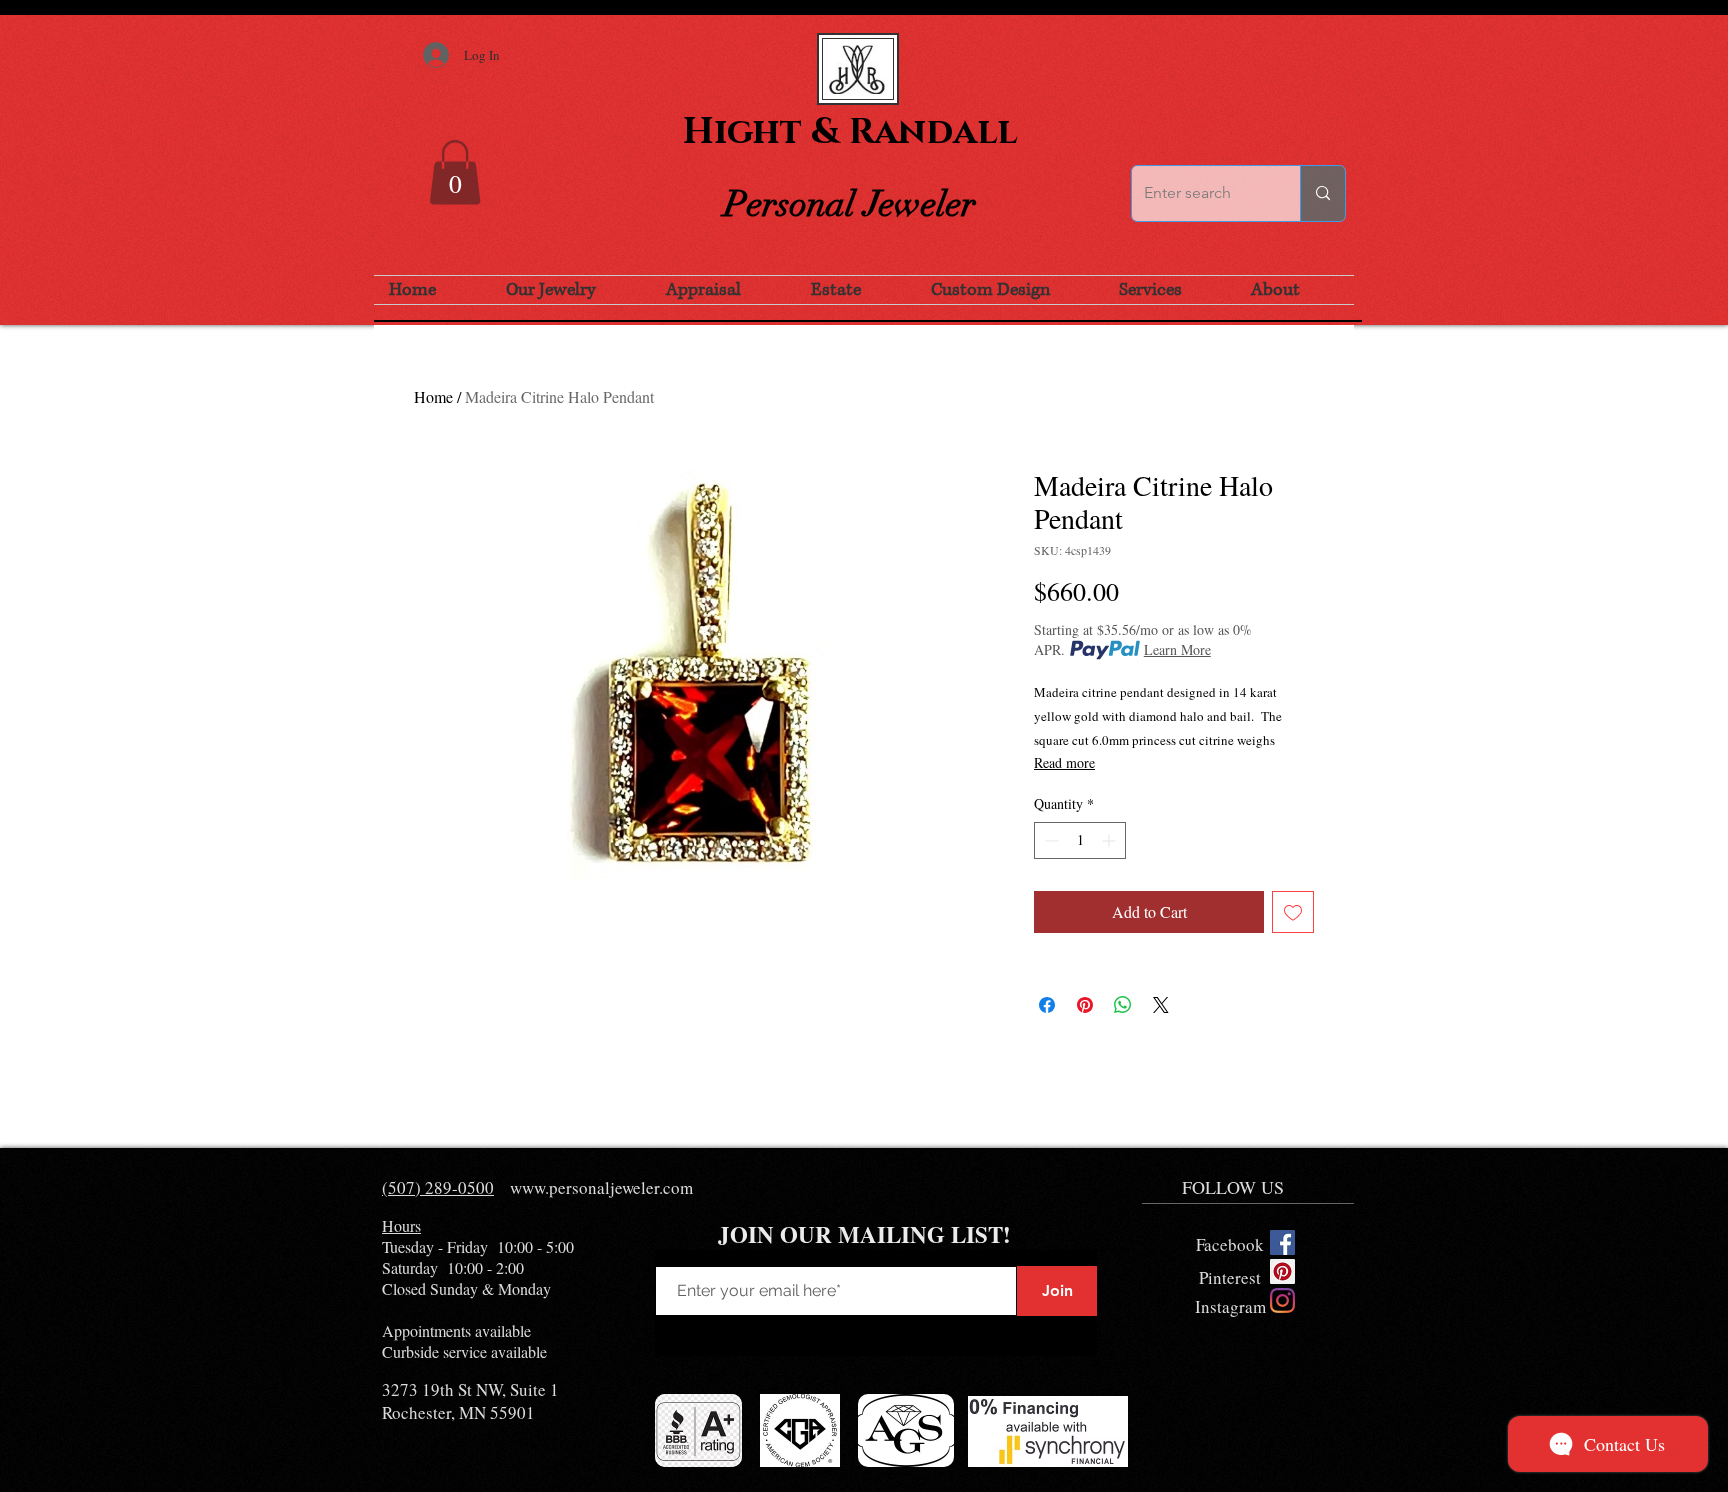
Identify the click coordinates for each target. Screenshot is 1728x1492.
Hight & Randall (850, 132)
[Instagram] (1282, 1300)
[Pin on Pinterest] (1085, 1005)
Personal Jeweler (850, 204)
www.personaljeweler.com (601, 1187)
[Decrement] (1049, 840)
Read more (1064, 762)
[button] (455, 172)
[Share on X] (1161, 1005)
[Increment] (1110, 840)
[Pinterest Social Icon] (1282, 1271)
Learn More (1177, 649)
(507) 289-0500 (438, 1187)
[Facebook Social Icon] (1282, 1242)
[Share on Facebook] (1047, 1005)
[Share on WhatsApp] (1123, 1005)
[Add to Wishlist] (1293, 912)
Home (433, 396)
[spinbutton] (1080, 840)
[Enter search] (1322, 193)
